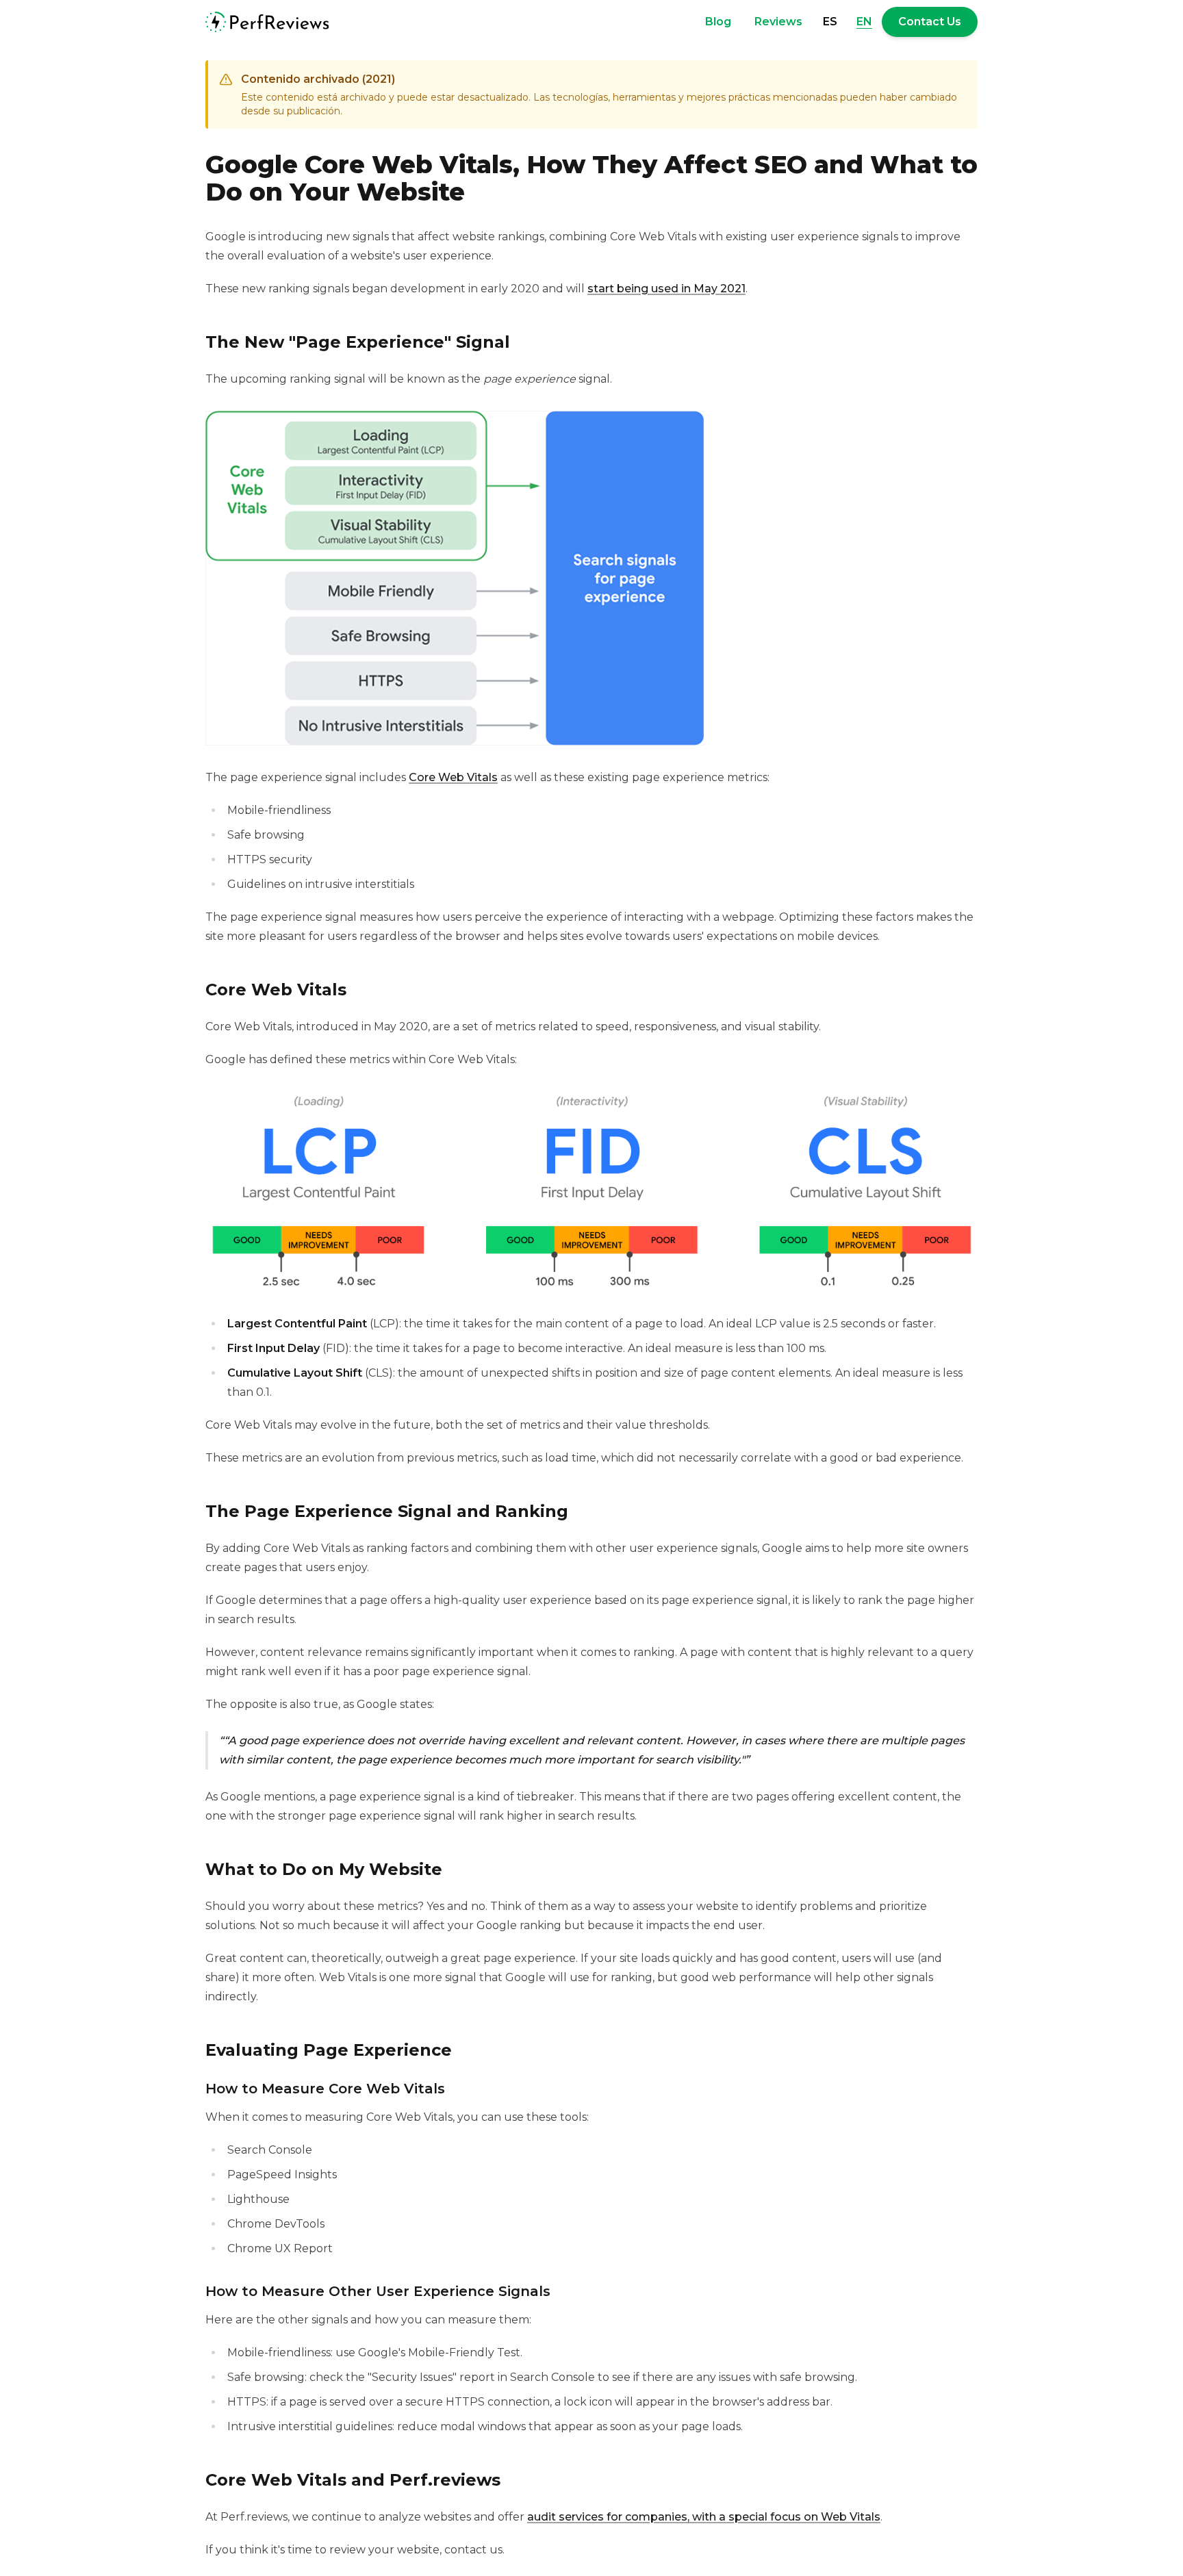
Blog (718, 22)
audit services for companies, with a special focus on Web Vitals (704, 2517)
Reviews (778, 22)
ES (830, 22)
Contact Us (930, 22)
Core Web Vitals (453, 777)
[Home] (267, 22)
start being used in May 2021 (666, 289)
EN (864, 22)
